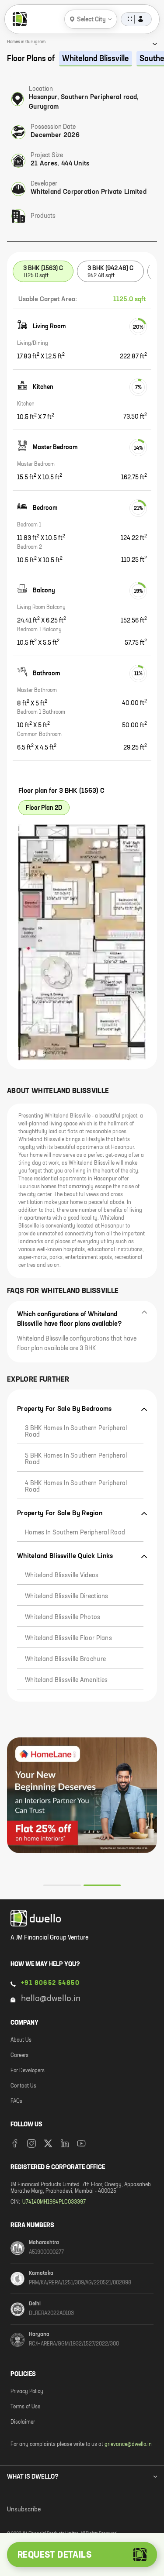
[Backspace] (129, 2476)
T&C (109, 2525)
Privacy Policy (75, 2525)
